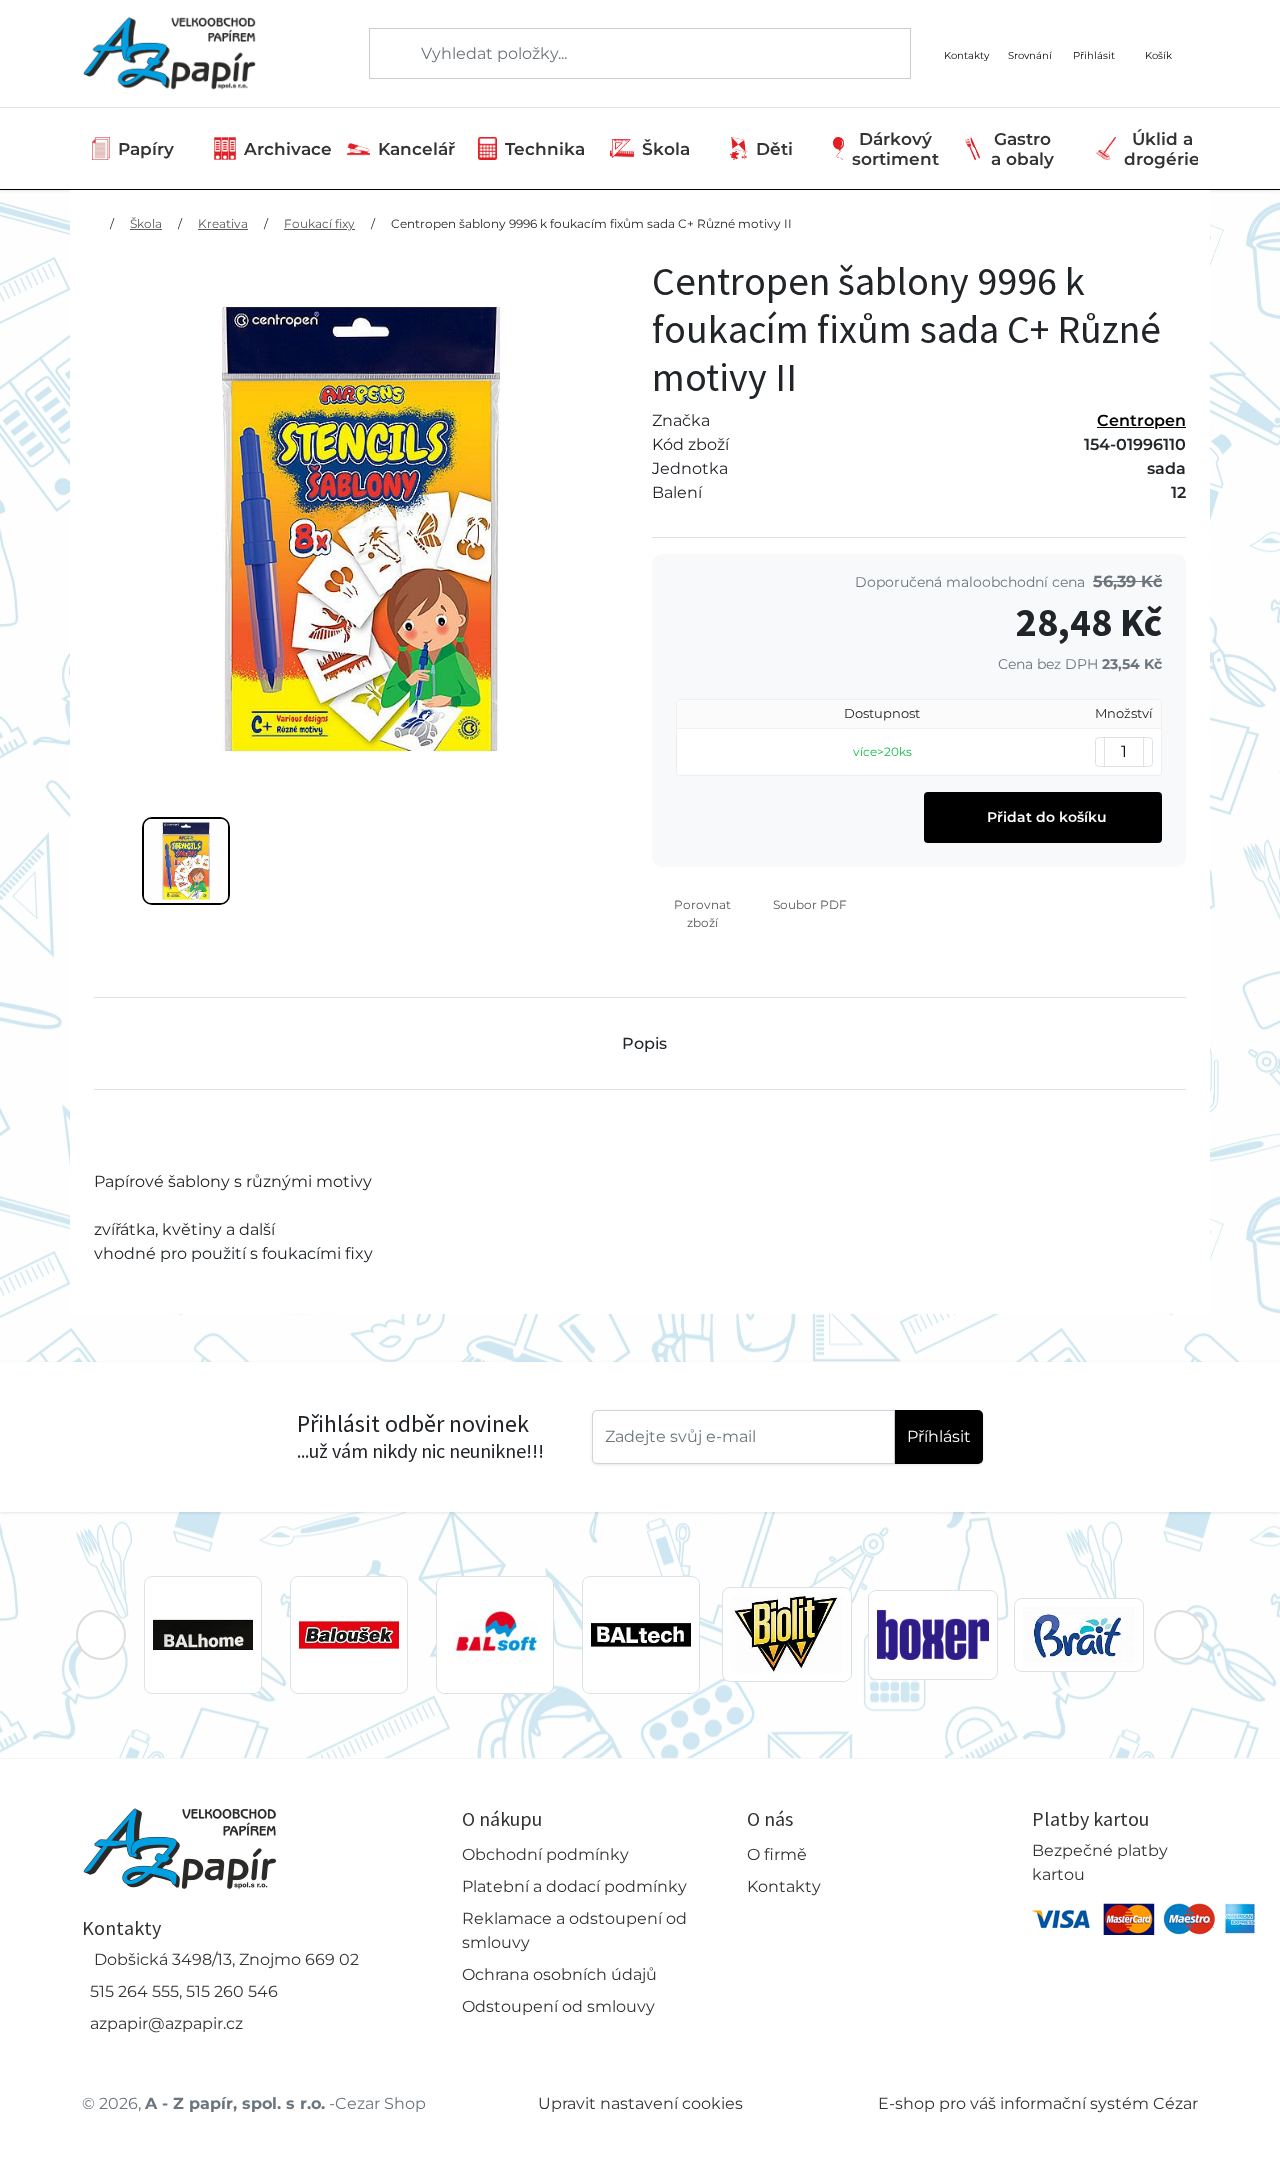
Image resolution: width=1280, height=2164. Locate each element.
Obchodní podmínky (545, 1854)
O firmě (777, 1854)
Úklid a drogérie (1162, 149)
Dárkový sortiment (895, 149)
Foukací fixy (319, 223)
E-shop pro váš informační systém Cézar (1038, 2103)
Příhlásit (939, 1436)
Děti (774, 149)
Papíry (146, 149)
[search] (386, 54)
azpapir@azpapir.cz (166, 2023)
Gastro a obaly (1022, 149)
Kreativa (223, 223)
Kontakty (784, 1886)
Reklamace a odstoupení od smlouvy (574, 1930)
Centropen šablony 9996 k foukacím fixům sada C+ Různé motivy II (591, 223)
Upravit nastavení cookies (640, 2103)
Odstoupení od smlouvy (558, 2006)
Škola (666, 149)
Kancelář (416, 149)
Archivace (288, 149)
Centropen (1141, 420)
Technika (545, 149)
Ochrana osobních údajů (559, 1974)
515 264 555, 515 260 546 (184, 1991)
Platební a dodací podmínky (574, 1886)
